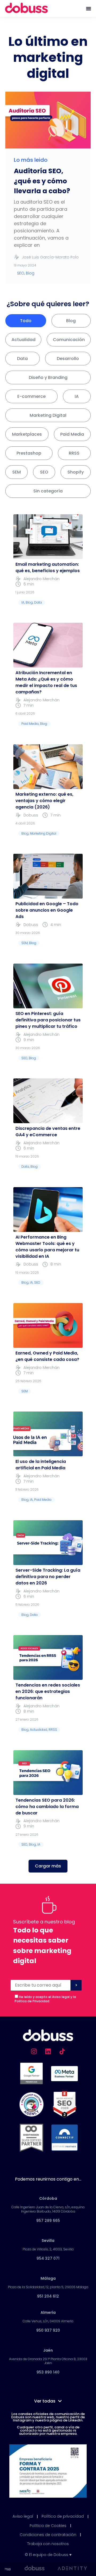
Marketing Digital (48, 415)
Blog (71, 321)
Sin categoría (48, 491)
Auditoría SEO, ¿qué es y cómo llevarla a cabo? (42, 181)
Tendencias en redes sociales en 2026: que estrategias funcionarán (48, 1691)
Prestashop (29, 453)
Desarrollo (68, 359)
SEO (44, 472)
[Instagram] (34, 2051)
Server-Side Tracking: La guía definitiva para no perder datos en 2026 (48, 1577)
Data (22, 359)
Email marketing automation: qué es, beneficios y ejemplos (48, 567)
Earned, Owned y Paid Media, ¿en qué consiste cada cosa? (47, 1356)
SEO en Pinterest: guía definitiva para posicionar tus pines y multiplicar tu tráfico (48, 1020)
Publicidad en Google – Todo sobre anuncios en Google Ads (47, 910)
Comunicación (69, 340)
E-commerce (31, 396)
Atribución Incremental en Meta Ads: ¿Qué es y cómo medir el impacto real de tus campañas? (46, 682)
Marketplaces (27, 434)
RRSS (74, 453)
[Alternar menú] (89, 9)
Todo (26, 321)
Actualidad (23, 340)
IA (77, 396)
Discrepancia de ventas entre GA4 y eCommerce (48, 1132)
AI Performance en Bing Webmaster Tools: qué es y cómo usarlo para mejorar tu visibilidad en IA (47, 1247)
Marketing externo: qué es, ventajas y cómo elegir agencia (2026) (44, 801)
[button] (48, 1866)
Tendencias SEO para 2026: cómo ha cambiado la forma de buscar (47, 1807)
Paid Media (72, 434)
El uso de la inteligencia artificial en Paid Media (41, 1465)
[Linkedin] (48, 2051)
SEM (17, 472)
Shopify (76, 472)
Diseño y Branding (48, 377)
